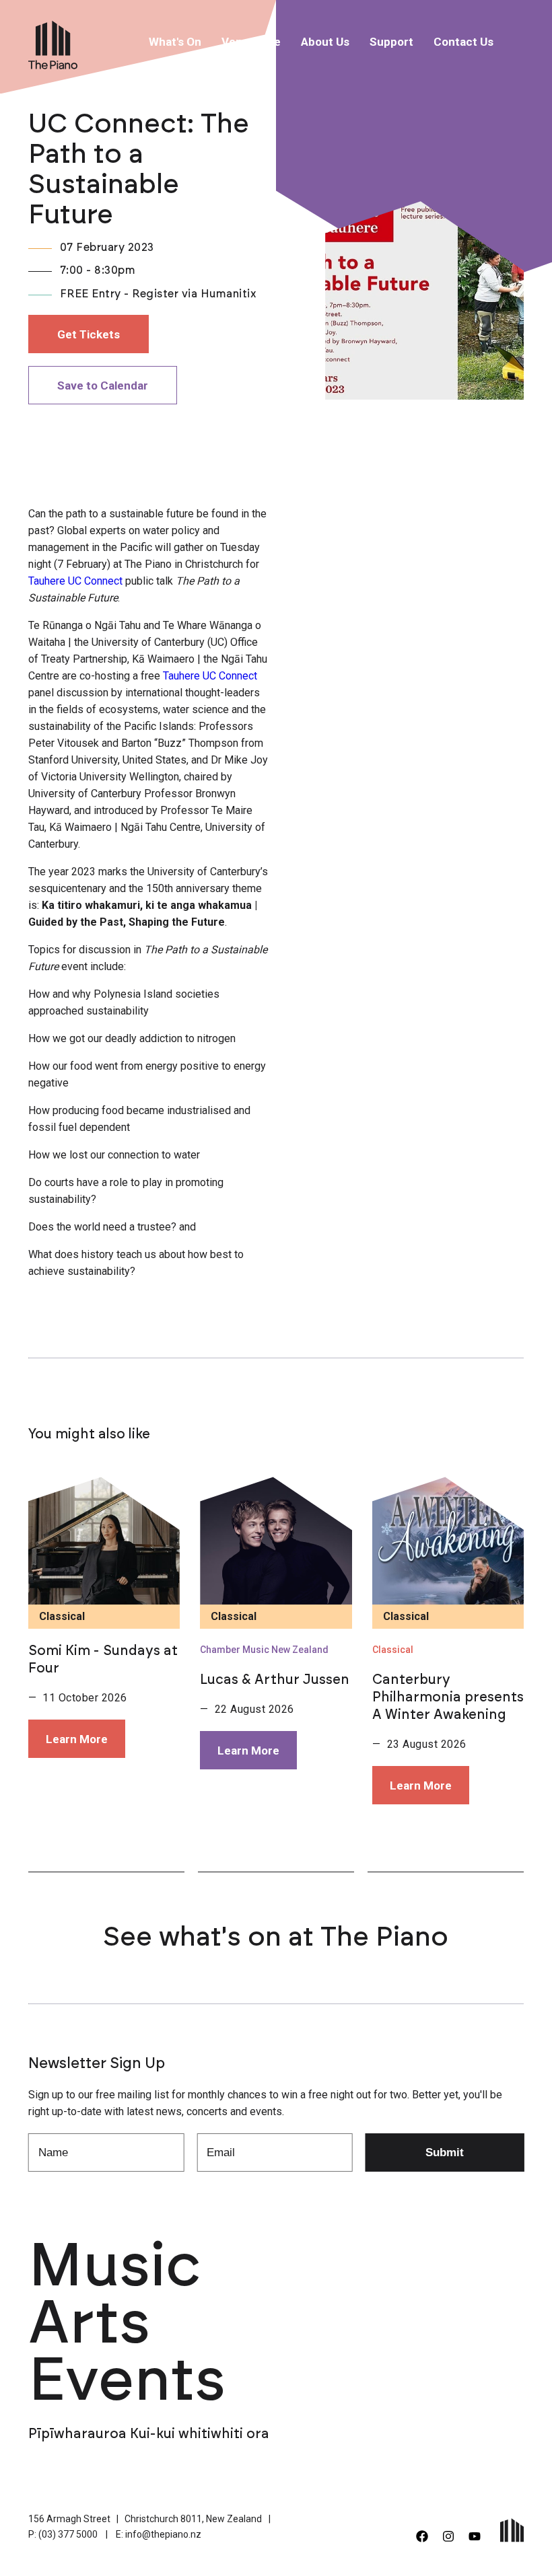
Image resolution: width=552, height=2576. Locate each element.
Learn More (77, 1739)
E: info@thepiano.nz (159, 2534)
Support (391, 42)
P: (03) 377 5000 (63, 2534)
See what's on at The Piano (276, 1938)
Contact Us (463, 42)
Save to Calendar (103, 385)
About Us (325, 42)
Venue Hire (251, 42)
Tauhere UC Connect (75, 581)
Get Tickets (89, 334)
